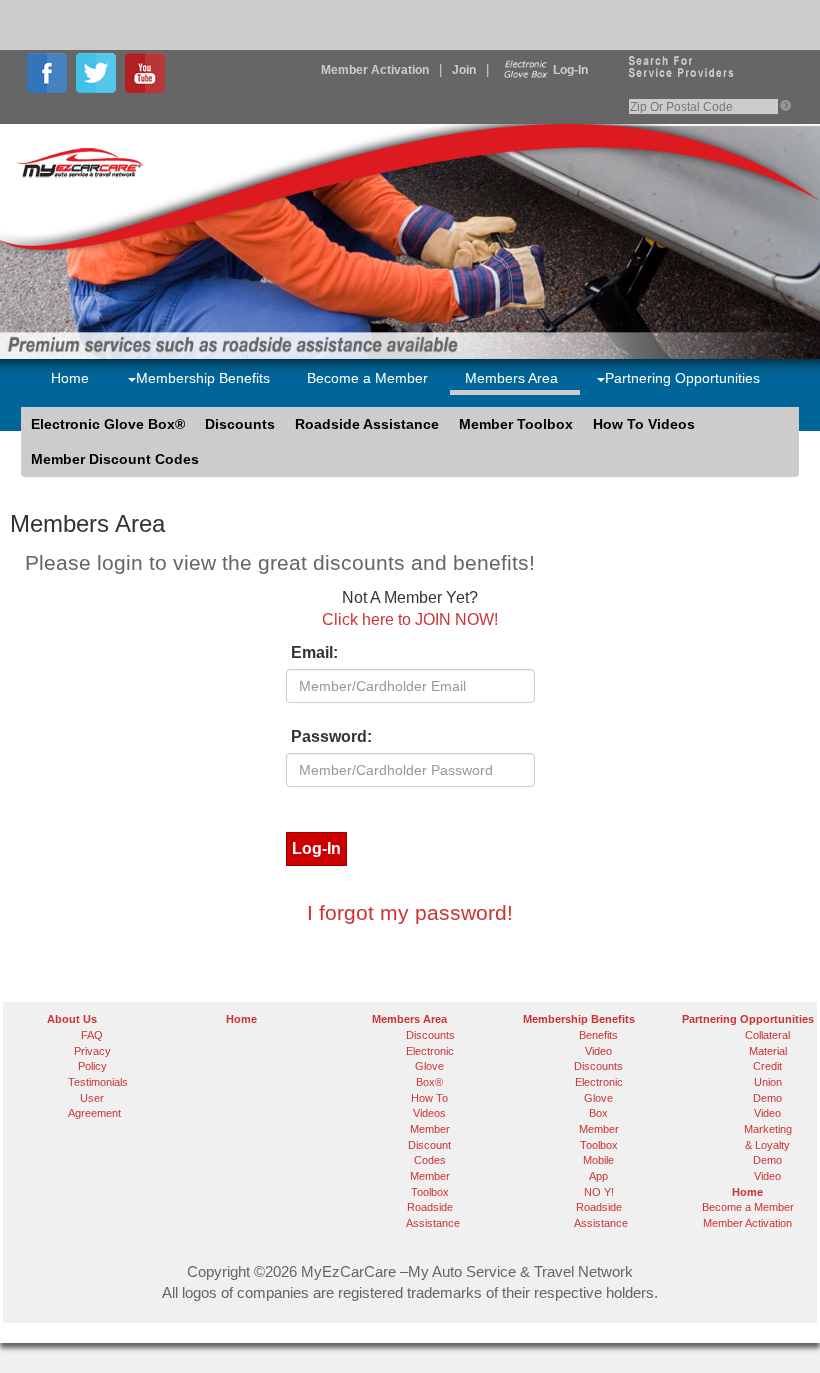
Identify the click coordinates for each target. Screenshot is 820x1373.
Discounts (240, 424)
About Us (72, 1019)
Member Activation (375, 70)
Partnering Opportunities (682, 378)
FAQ (92, 1035)
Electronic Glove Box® (108, 424)
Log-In (570, 70)
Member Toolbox (516, 424)
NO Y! (599, 1192)
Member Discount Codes (115, 459)
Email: (314, 652)
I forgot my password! (410, 912)
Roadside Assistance (367, 424)
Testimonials (98, 1082)
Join (464, 70)
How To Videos (644, 424)
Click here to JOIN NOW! (410, 619)
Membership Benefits (203, 378)
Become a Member (367, 378)
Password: (331, 736)
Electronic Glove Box (599, 1097)
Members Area (511, 378)
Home (70, 378)
